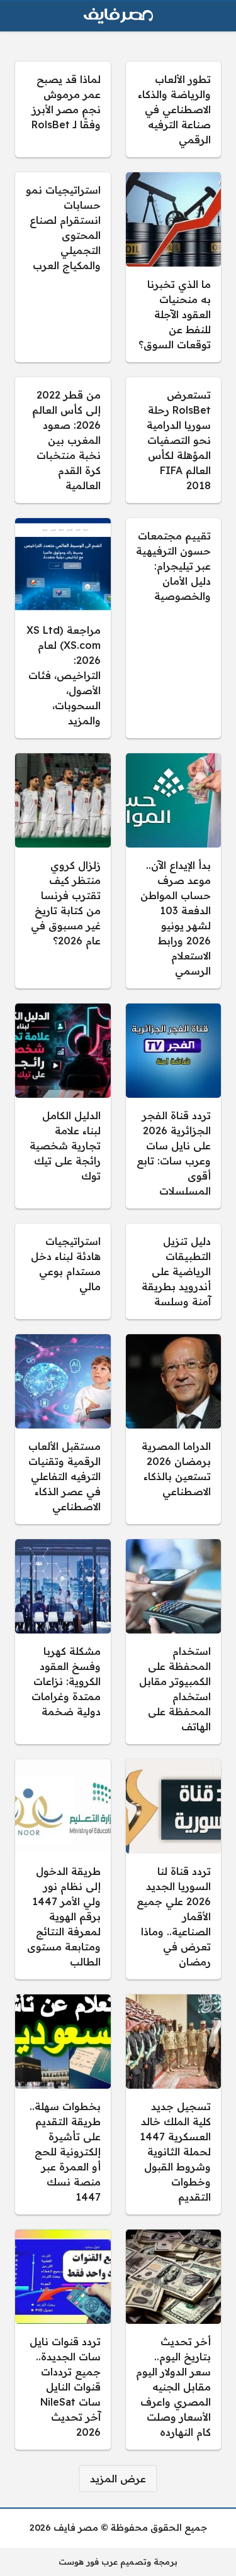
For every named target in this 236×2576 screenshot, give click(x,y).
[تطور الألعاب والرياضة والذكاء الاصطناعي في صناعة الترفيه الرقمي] (174, 109)
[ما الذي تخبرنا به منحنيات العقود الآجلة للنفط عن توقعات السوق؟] (174, 267)
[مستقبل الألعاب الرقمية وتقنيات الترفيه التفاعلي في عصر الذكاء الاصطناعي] (63, 1429)
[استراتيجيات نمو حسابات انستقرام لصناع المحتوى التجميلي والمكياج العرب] (63, 267)
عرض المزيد (118, 2479)
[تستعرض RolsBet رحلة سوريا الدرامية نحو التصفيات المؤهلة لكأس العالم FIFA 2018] (174, 440)
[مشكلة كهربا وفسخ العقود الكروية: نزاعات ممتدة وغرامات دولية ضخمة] (63, 1642)
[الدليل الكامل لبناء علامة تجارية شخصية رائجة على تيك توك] (63, 1106)
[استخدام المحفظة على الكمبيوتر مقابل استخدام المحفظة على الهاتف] (174, 1642)
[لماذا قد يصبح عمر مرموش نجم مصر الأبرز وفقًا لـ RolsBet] (63, 109)
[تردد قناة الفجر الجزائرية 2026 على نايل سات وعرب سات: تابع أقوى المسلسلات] (174, 1106)
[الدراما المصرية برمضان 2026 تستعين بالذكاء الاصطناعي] (174, 1429)
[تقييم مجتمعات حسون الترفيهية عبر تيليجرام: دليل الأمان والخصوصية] (174, 628)
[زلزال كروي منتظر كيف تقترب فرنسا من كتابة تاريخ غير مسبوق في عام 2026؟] (63, 871)
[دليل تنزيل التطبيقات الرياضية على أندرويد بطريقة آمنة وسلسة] (174, 1271)
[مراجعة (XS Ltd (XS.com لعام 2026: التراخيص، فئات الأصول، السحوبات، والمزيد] (63, 628)
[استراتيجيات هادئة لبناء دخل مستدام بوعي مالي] (63, 1271)
